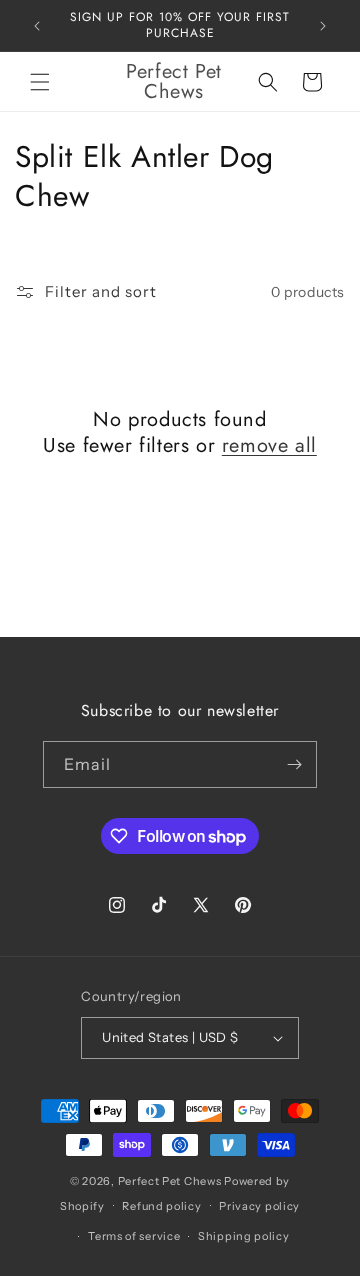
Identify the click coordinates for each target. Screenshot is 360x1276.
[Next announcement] (323, 26)
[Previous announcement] (37, 26)
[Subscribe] (294, 764)
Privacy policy (259, 1206)
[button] (40, 82)
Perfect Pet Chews (170, 1181)
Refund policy (161, 1206)
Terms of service (134, 1236)
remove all (269, 446)
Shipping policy (244, 1236)
